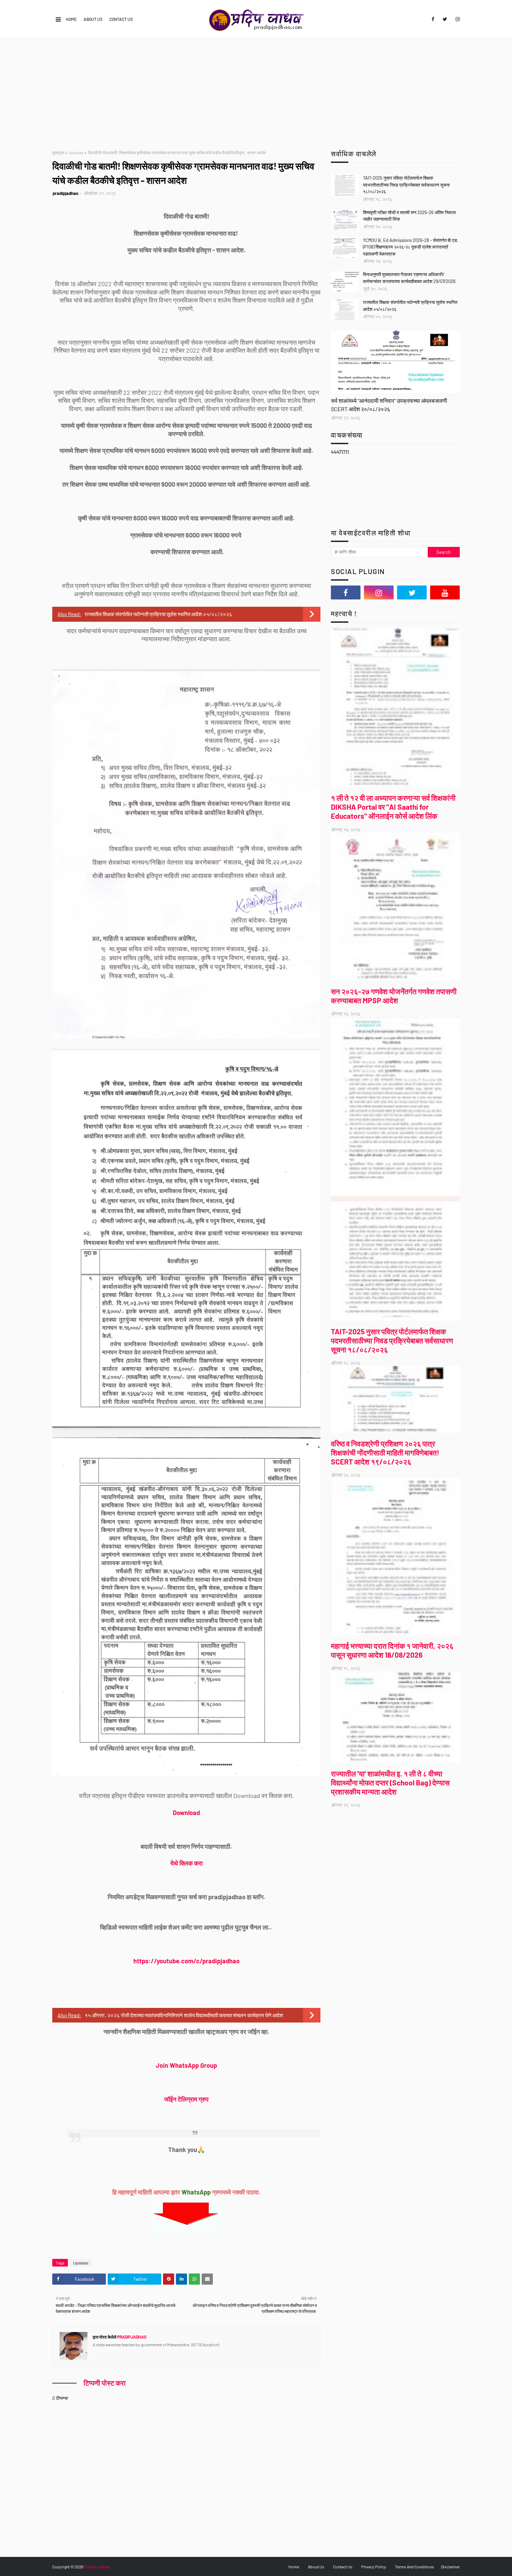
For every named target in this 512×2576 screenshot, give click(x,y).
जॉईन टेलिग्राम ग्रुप (186, 2099)
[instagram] (456, 19)
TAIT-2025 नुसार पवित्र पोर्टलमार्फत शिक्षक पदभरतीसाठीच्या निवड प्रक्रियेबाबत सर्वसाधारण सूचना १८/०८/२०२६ (406, 185)
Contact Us (121, 19)
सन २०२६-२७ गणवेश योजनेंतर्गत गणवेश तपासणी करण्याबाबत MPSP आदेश (394, 996)
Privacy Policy (374, 2567)
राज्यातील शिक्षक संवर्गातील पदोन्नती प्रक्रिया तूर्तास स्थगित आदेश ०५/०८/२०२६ (158, 614)
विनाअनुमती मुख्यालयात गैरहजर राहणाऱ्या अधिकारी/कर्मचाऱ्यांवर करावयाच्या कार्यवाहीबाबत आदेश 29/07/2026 (409, 278)
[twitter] (445, 19)
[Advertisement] (256, 91)
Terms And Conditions (414, 2567)
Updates (76, 152)
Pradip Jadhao (97, 2567)
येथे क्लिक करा (187, 1863)
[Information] (395, 362)
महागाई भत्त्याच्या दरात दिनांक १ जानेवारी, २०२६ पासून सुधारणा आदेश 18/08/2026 (392, 1650)
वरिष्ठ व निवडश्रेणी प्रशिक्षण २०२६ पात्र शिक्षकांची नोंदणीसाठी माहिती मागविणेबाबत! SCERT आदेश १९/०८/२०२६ (385, 1452)
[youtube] (445, 592)
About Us (93, 19)
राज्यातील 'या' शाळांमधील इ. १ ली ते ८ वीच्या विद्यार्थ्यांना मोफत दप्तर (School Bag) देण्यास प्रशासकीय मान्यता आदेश (390, 1782)
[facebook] (433, 19)
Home (71, 19)
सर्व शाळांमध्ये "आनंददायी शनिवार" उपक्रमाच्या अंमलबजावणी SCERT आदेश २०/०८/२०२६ (389, 405)
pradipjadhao (65, 193)
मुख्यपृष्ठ (58, 152)
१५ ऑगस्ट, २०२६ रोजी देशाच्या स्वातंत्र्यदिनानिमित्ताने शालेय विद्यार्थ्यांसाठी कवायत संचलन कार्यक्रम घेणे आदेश (184, 2015)
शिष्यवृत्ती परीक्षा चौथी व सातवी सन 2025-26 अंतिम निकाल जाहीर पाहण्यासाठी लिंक (409, 216)
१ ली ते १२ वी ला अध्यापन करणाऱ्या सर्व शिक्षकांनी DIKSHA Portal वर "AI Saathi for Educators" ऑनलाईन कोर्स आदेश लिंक (393, 807)
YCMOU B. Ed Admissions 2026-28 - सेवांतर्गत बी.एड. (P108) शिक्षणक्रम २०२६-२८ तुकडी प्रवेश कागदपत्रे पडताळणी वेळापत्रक (411, 247)
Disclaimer (450, 2567)
